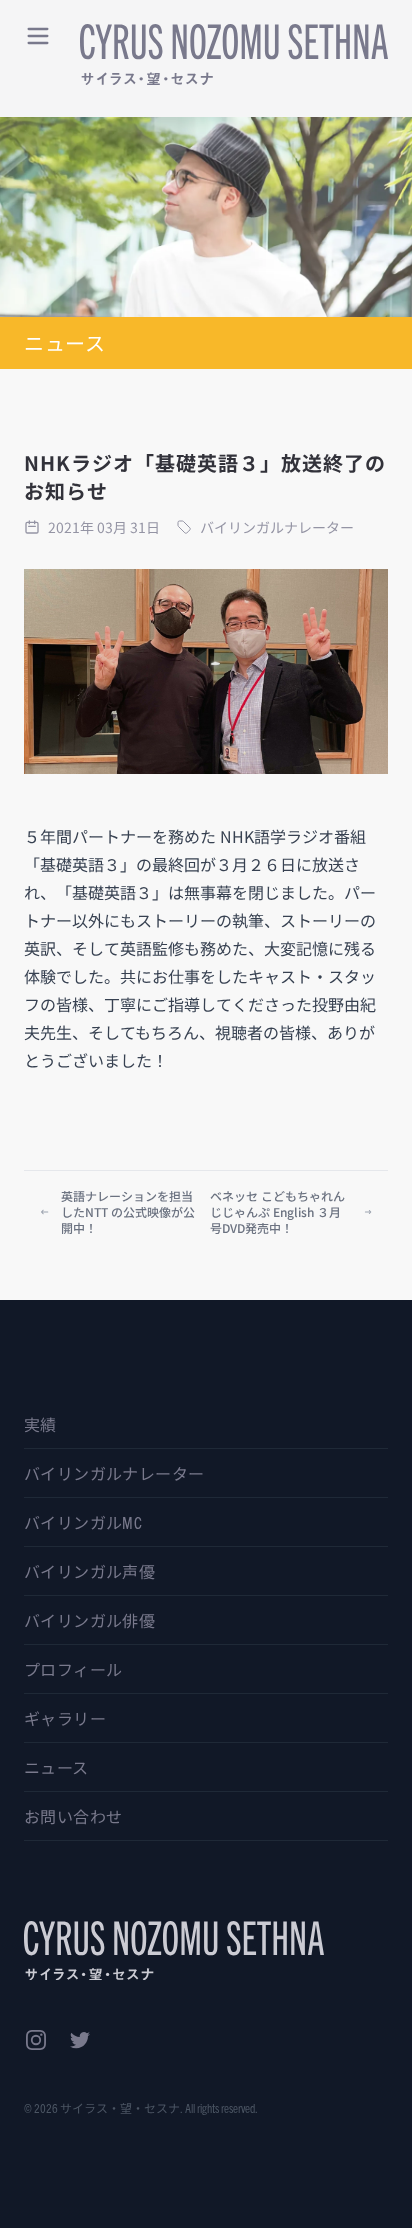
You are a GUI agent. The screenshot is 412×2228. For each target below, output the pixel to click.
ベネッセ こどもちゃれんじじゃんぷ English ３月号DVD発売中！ (277, 1211)
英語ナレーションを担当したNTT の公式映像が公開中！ (128, 1211)
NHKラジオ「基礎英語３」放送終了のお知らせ (205, 476)
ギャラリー (65, 1718)
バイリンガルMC (83, 1522)
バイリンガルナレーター (114, 1473)
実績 (40, 1424)
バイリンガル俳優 (89, 1620)
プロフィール (73, 1669)
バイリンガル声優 (89, 1571)
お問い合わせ (73, 1816)
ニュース (56, 1767)
